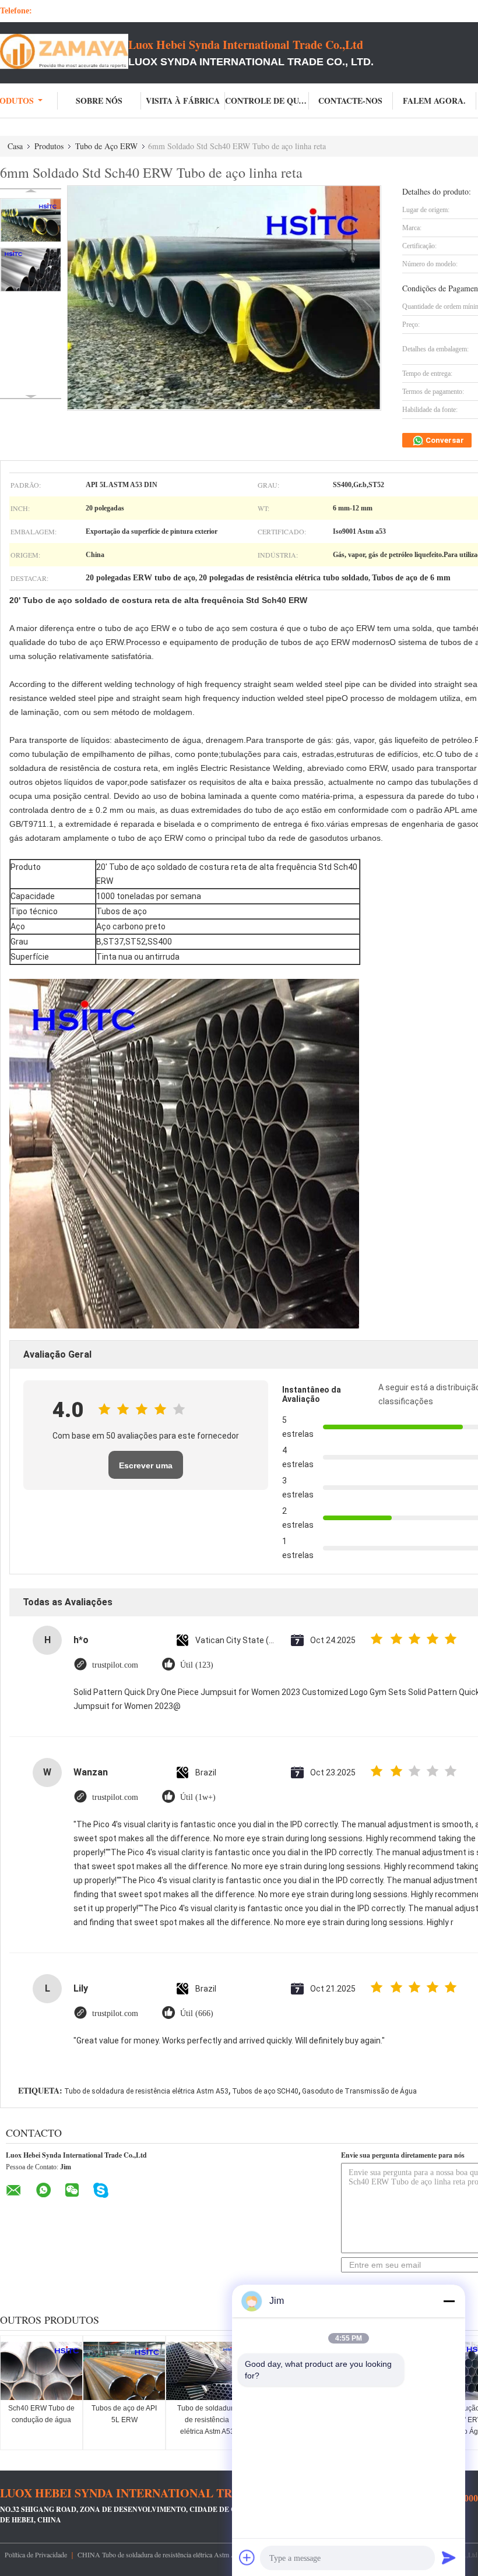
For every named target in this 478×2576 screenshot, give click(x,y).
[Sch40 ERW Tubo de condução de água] (41, 2371)
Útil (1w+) (198, 1797)
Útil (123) (197, 1665)
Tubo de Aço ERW (106, 146)
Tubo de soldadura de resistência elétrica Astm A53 (146, 2091)
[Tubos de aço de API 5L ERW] (124, 2371)
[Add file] (247, 2557)
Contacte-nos (350, 101)
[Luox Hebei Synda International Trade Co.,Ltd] (64, 51)
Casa (15, 146)
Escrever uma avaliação (146, 1470)
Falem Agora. (434, 101)
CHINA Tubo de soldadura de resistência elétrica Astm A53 (160, 2554)
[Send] (449, 2557)
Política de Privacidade (36, 2554)
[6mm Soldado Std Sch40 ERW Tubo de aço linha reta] (31, 220)
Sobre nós (99, 101)
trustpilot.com (115, 1665)
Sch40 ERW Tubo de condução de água (41, 2414)
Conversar (444, 440)
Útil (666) (197, 2013)
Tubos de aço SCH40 (265, 2091)
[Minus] (449, 2301)
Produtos (49, 146)
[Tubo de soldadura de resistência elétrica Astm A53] (207, 2371)
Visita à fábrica (183, 101)
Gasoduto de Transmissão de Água (359, 2091)
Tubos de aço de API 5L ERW (124, 2414)
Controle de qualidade (267, 101)
